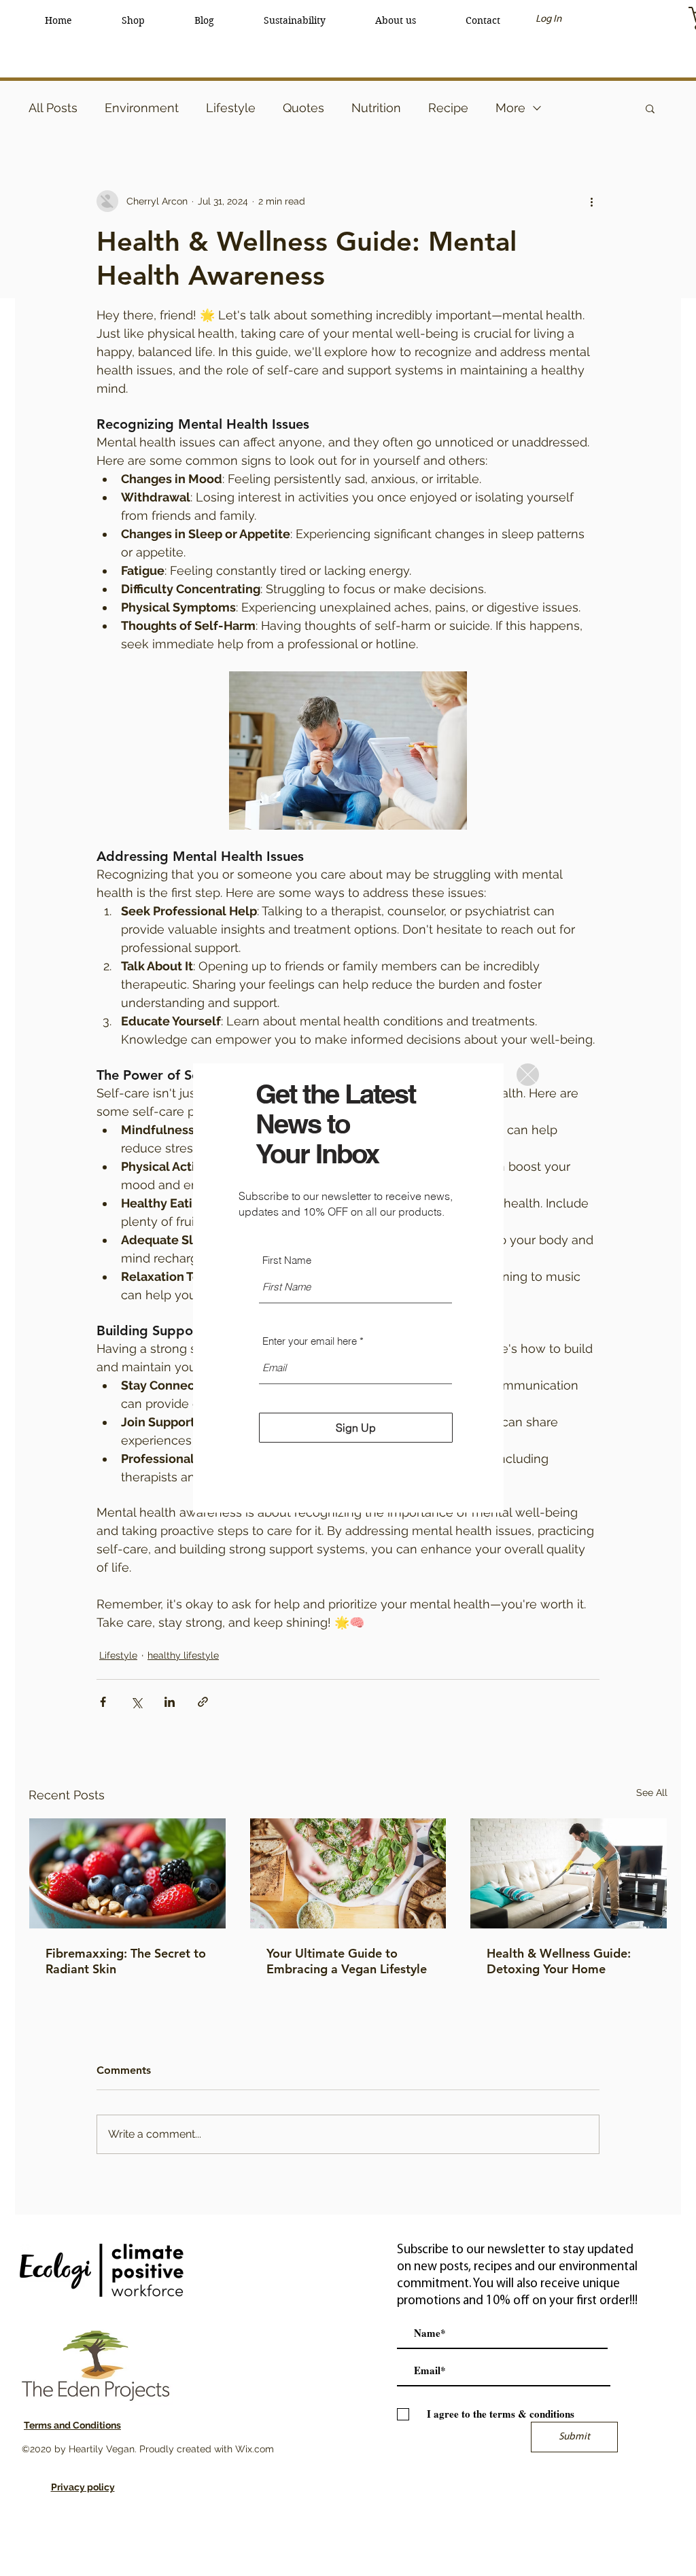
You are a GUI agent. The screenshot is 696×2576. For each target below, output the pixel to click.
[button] (528, 1075)
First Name (287, 1260)
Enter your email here (310, 1341)
